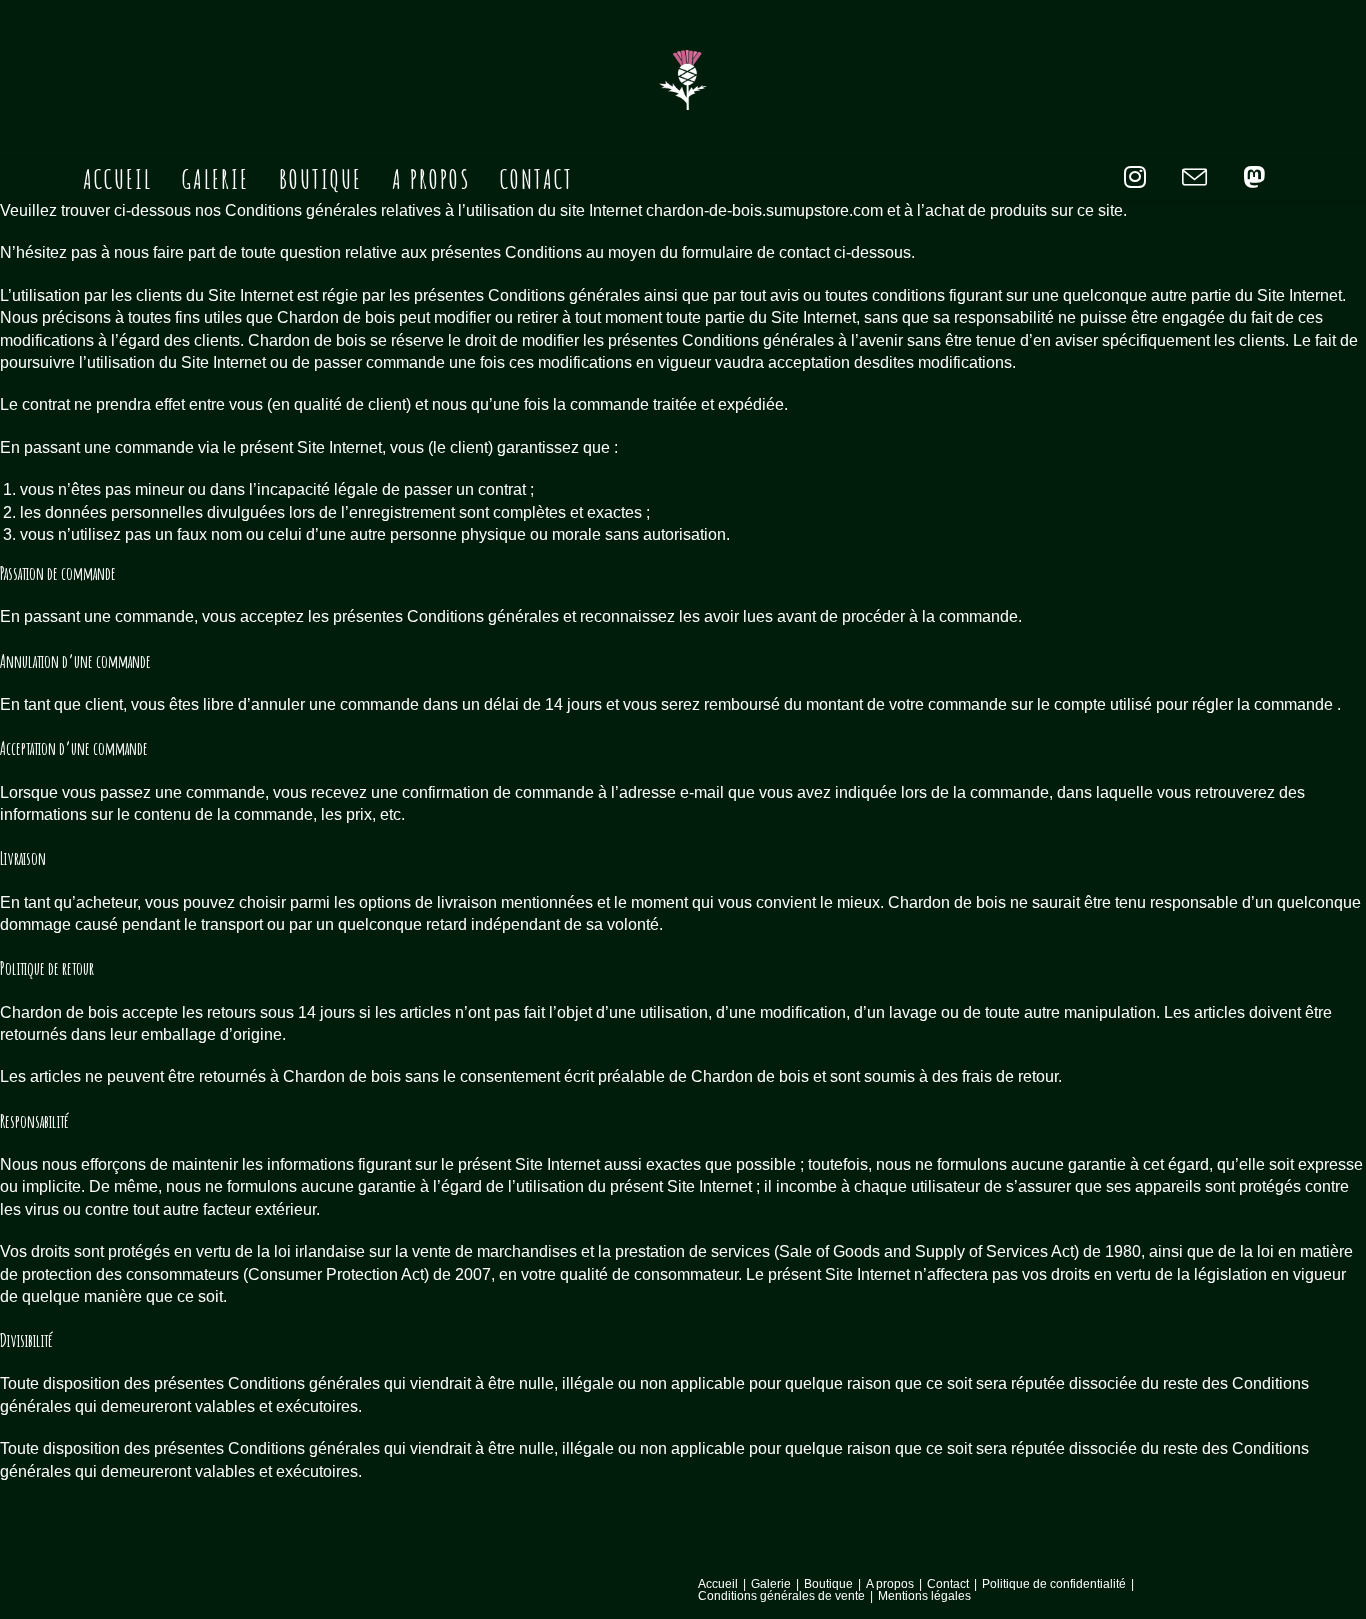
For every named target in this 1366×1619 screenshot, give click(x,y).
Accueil (718, 1584)
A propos (890, 1584)
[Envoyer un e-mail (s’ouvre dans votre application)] (1194, 178)
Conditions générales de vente (781, 1596)
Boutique (828, 1584)
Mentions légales (924, 1596)
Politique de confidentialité (1054, 1584)
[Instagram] (1135, 177)
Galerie (771, 1584)
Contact (948, 1584)
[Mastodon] (1254, 177)
